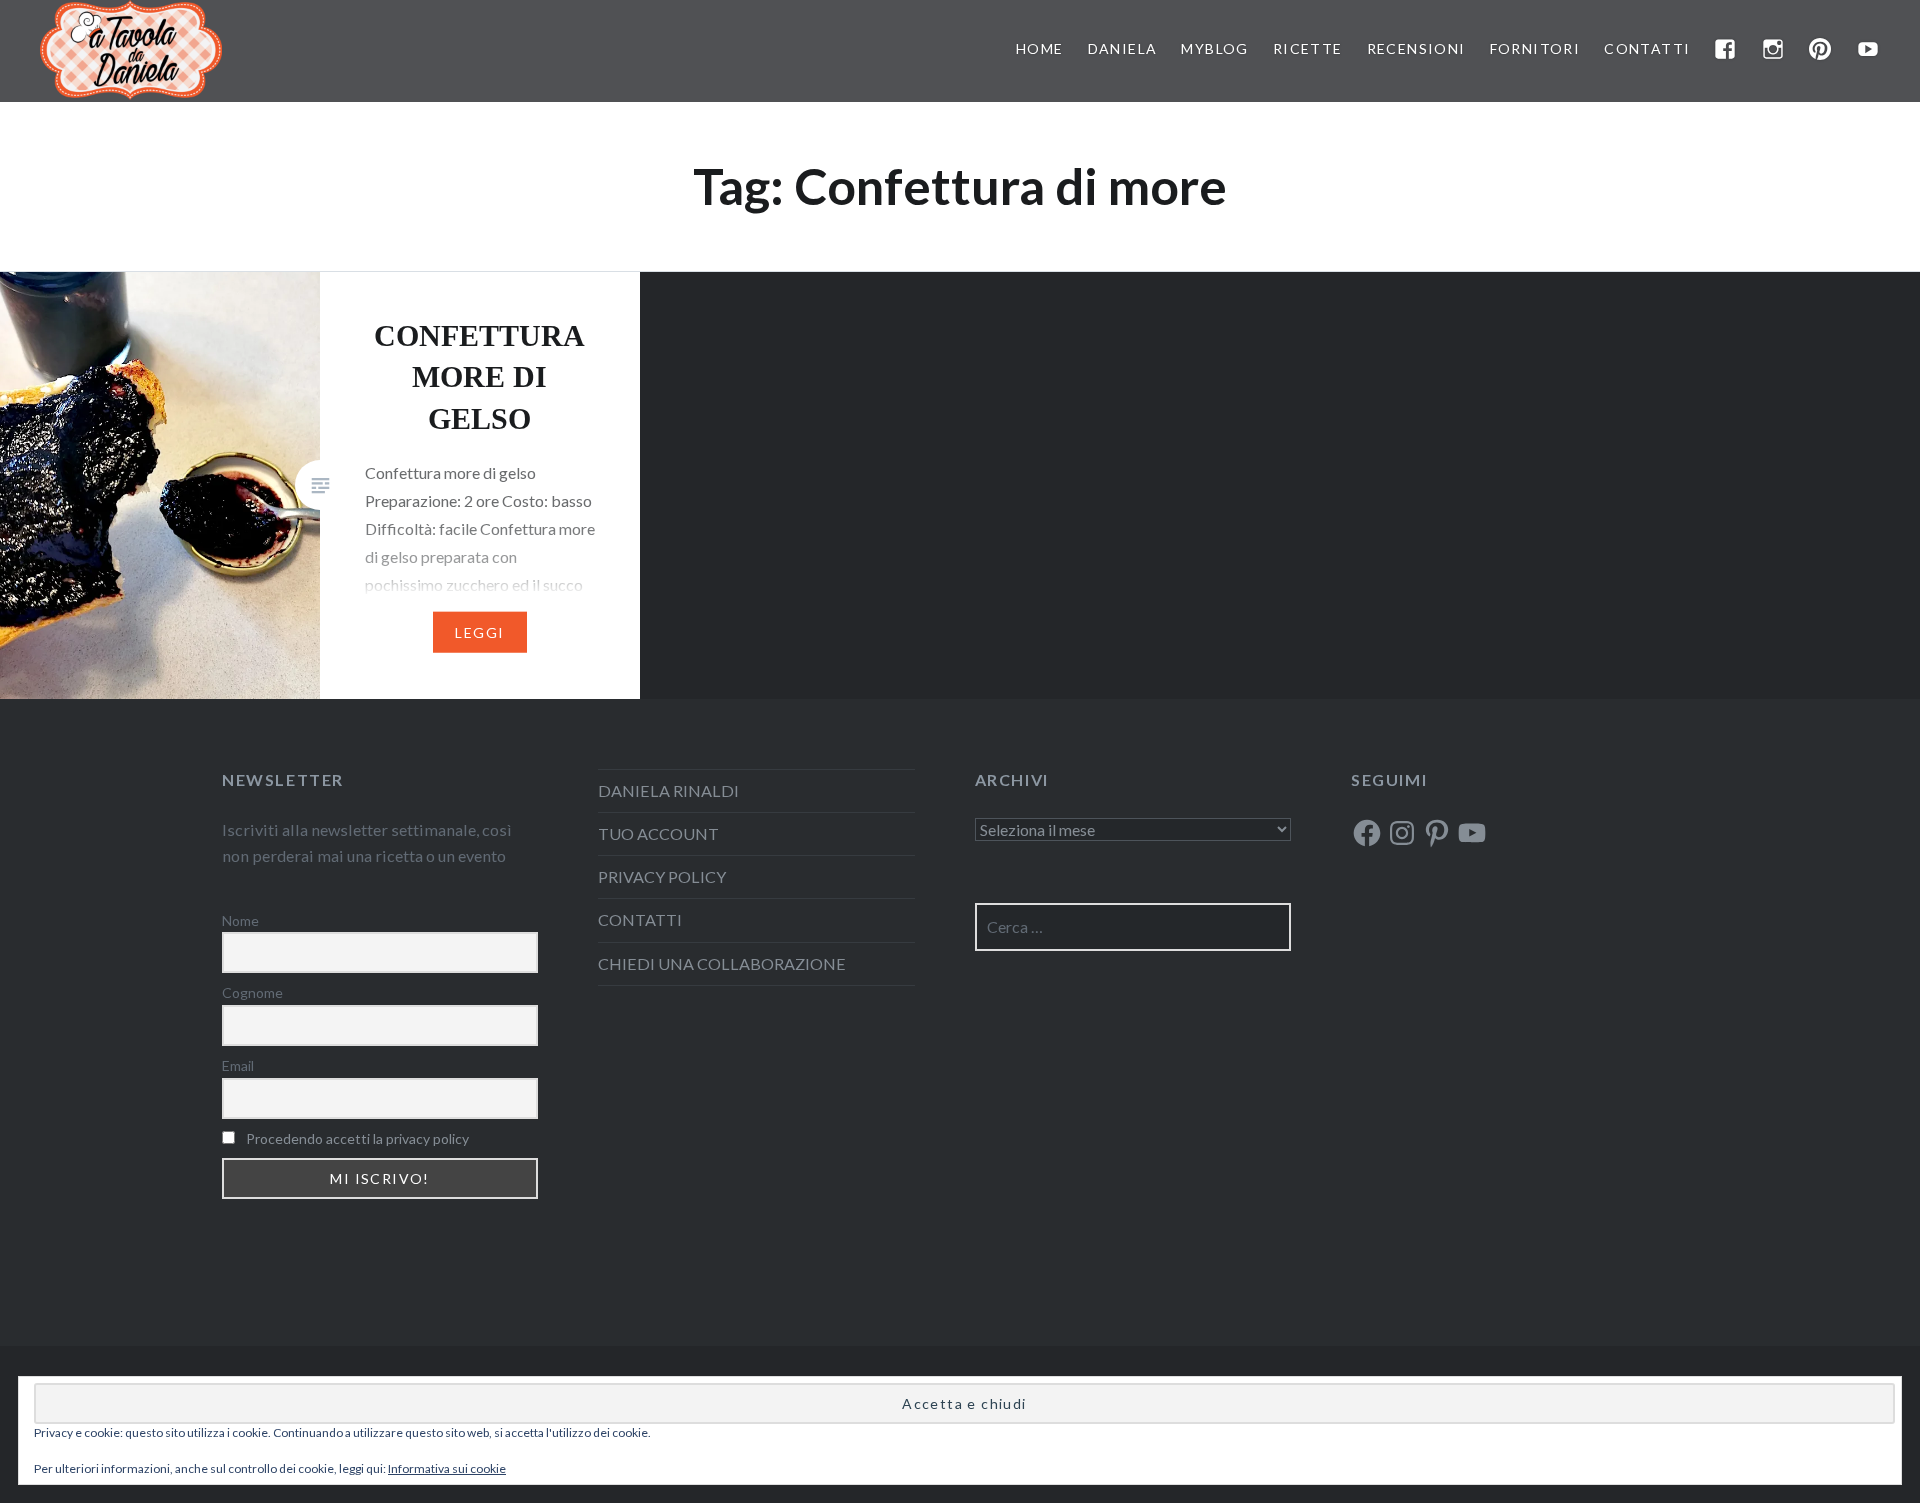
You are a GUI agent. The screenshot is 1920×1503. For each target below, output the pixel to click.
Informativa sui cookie (447, 1468)
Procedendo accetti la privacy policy (357, 1138)
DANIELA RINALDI (668, 790)
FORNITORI (1535, 48)
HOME (1040, 48)
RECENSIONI (1416, 48)
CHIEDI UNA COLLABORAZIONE (722, 963)
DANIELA (1123, 48)
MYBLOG (1214, 48)
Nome (240, 920)
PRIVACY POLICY (662, 876)
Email (238, 1065)
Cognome (252, 992)
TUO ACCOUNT (658, 833)
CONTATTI (1647, 48)
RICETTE (1308, 48)
